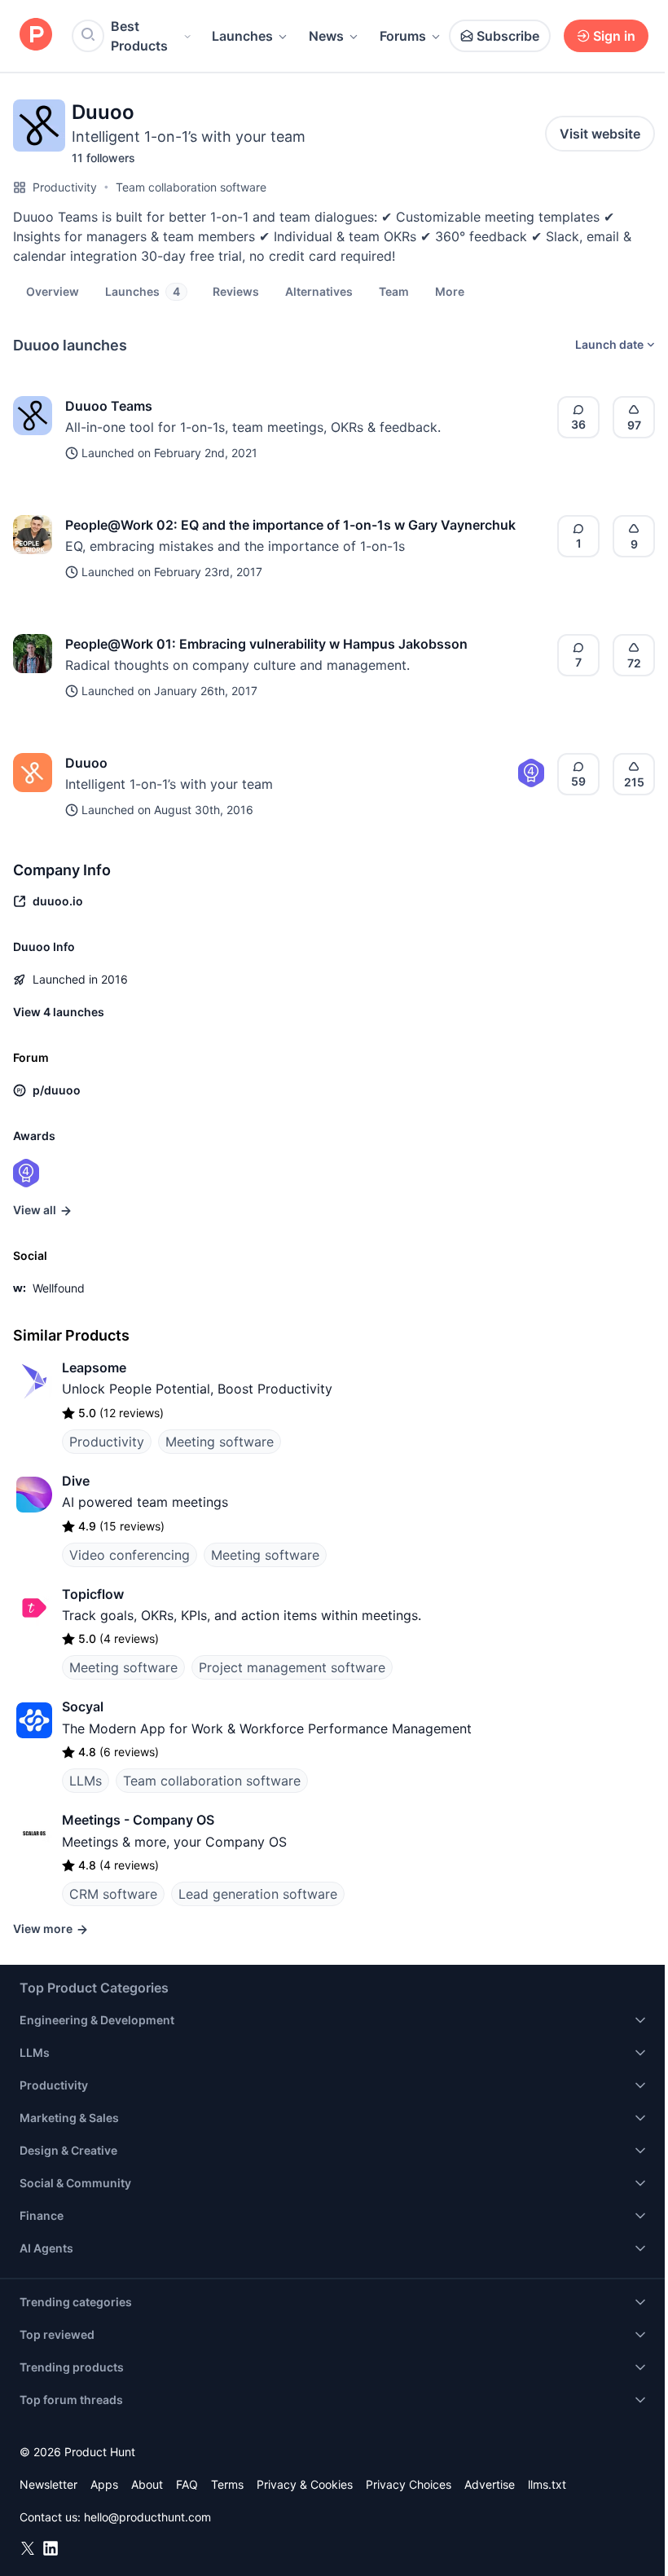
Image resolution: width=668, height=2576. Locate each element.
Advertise (490, 2484)
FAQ (187, 2484)
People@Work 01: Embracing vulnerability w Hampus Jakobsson (266, 644)
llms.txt (547, 2484)
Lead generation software (258, 1894)
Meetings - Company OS (138, 1820)
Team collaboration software (191, 187)
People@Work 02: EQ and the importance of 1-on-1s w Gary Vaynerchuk (290, 525)
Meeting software (220, 1442)
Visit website (600, 134)
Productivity (65, 187)
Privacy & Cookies (305, 2484)
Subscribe (508, 36)
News (326, 36)
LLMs (86, 1781)
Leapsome (94, 1367)
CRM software (113, 1894)
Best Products (139, 36)
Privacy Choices (409, 2484)
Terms (227, 2484)
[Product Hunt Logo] (36, 35)
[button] (450, 291)
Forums (403, 36)
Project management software (292, 1667)
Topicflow (93, 1594)
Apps (104, 2484)
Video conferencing (130, 1555)
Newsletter (48, 2484)
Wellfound (59, 1288)
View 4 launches (59, 1012)
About (147, 2484)
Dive (76, 1481)
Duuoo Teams (109, 406)
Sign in (614, 36)
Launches (242, 36)
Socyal (83, 1706)
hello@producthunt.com (147, 2517)
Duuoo (86, 763)
